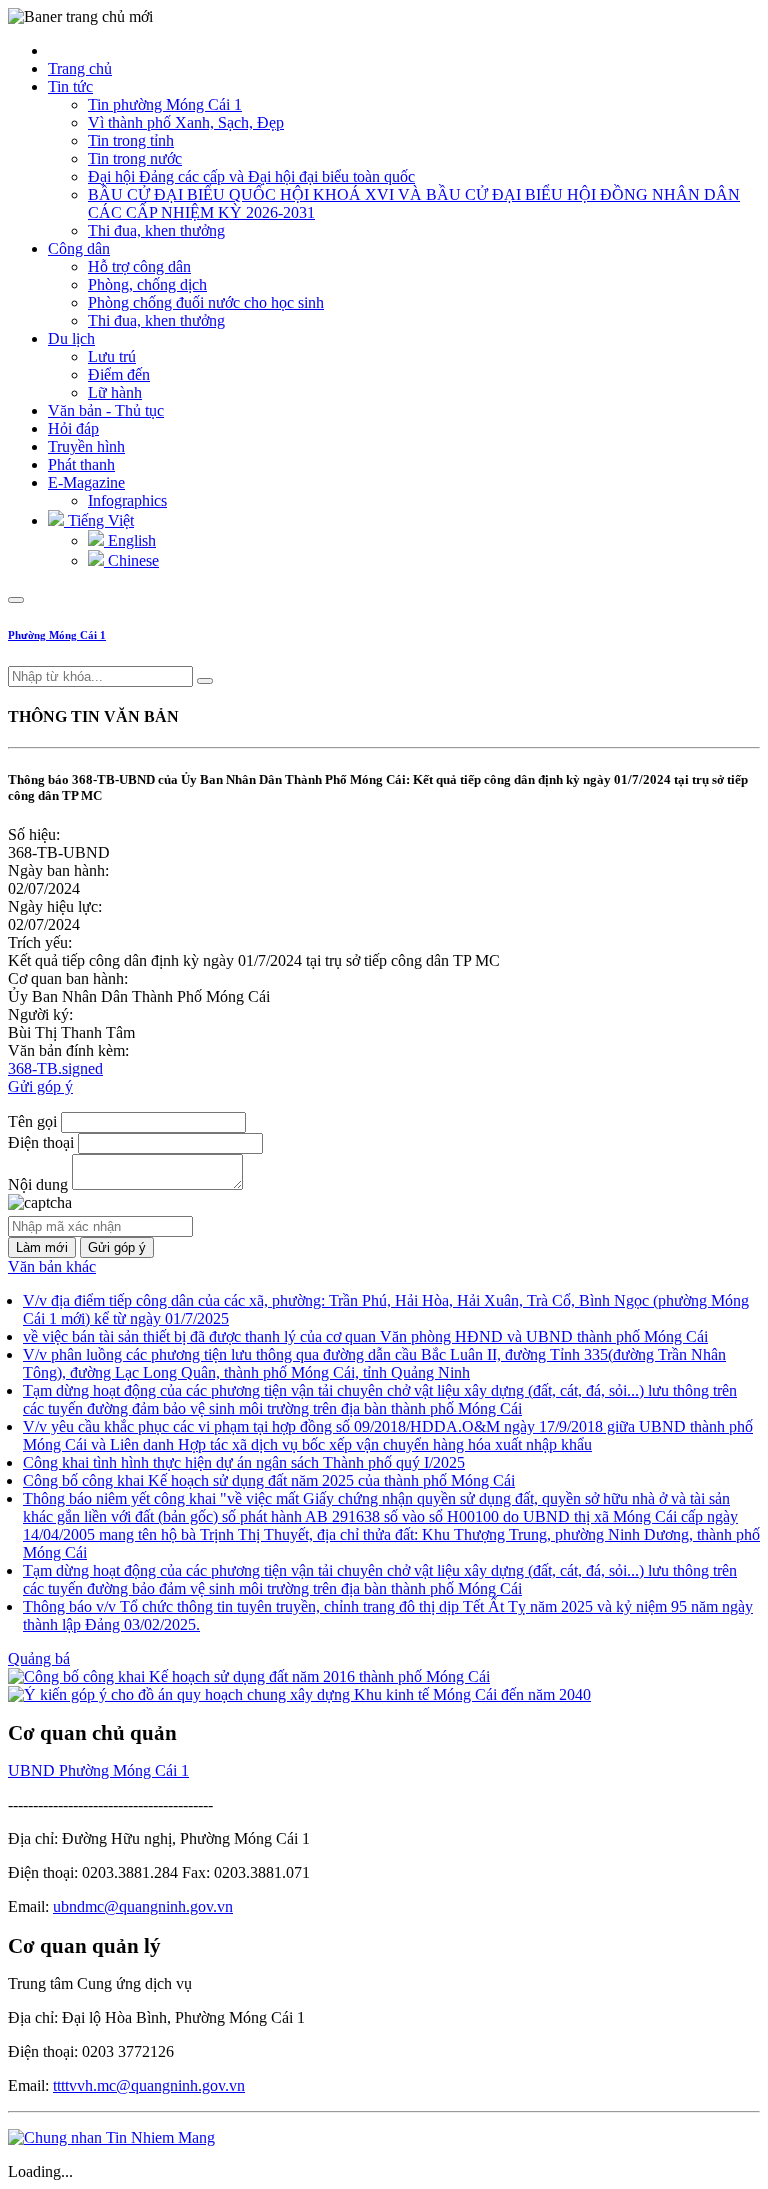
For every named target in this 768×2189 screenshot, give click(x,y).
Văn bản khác (52, 1266)
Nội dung (38, 1184)
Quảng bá (39, 1658)
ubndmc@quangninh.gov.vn (143, 1906)
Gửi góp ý (40, 1086)
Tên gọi (32, 1121)
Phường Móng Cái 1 (57, 635)
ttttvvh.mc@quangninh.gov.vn (149, 2085)
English (130, 540)
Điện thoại (41, 1142)
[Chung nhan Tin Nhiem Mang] (111, 2137)
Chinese (131, 560)
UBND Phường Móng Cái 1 (98, 1770)
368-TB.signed (55, 1068)
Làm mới (42, 1247)
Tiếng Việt (99, 520)
